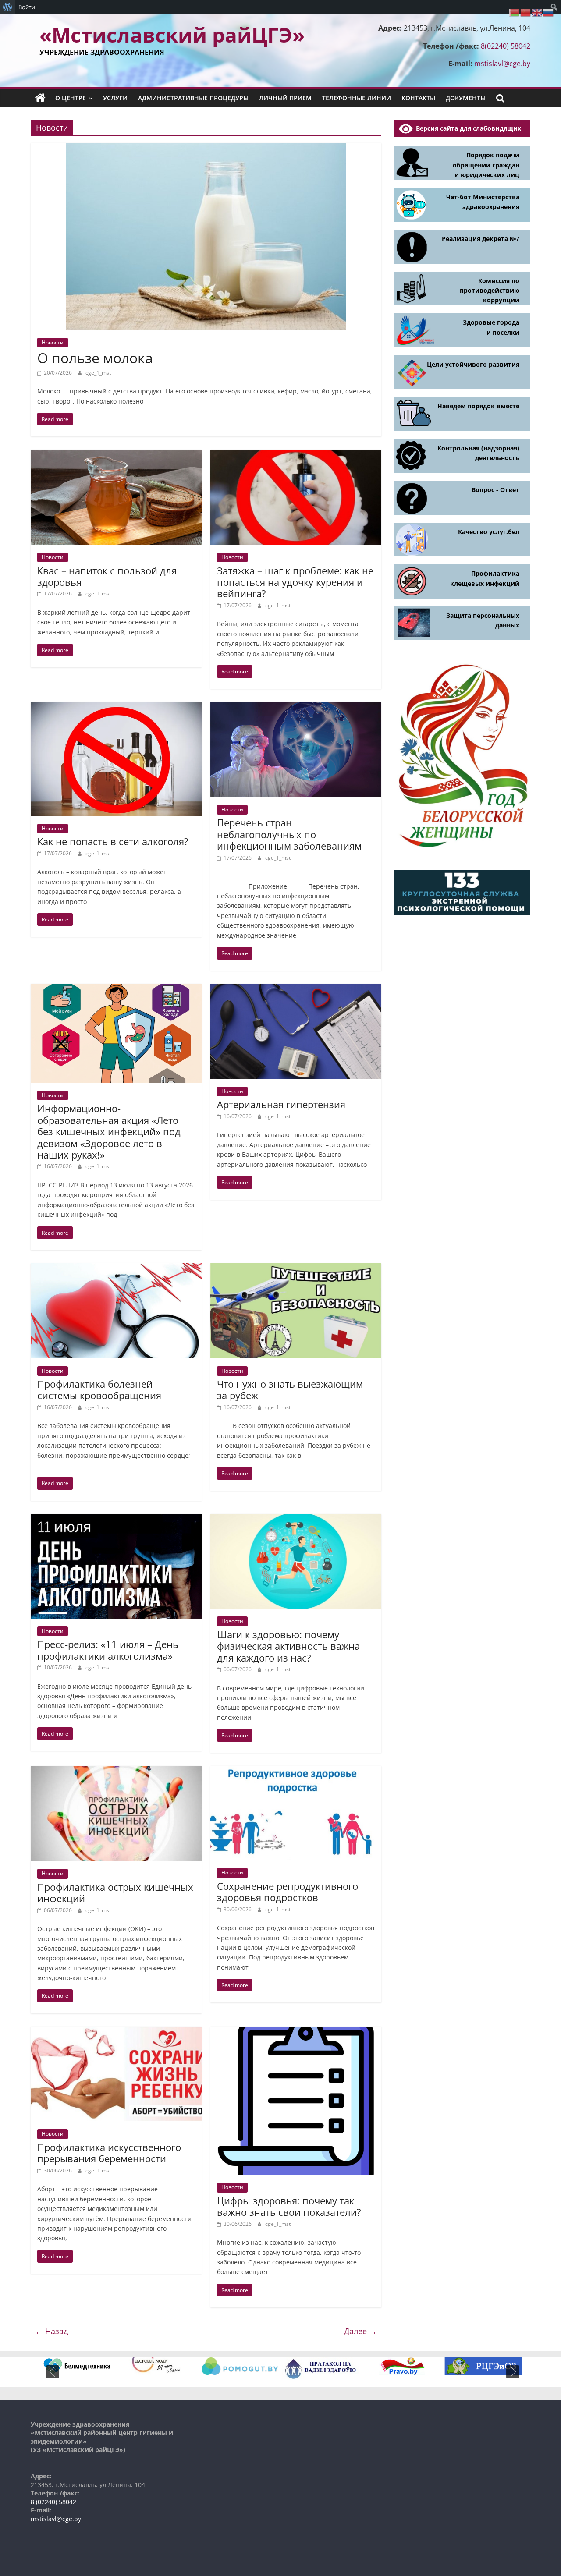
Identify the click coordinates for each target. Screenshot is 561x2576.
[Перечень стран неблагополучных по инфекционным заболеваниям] (296, 707)
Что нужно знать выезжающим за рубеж (290, 1389)
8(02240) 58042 (506, 46)
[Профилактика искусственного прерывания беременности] (116, 2032)
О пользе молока (95, 358)
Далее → (360, 2331)
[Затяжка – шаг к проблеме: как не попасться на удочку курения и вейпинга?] (296, 455)
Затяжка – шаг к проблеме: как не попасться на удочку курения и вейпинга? (295, 582)
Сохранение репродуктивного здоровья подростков (288, 1892)
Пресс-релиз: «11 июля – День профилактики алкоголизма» (108, 1650)
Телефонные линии (357, 98)
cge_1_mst (98, 373)
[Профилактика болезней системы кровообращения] (116, 1269)
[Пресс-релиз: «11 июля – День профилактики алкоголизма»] (116, 1519)
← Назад (51, 2331)
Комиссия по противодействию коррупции (490, 291)
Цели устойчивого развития (473, 364)
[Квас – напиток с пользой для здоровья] (116, 455)
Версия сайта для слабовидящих (467, 128)
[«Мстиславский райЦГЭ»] (40, 98)
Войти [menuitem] (27, 7)
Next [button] (513, 2372)
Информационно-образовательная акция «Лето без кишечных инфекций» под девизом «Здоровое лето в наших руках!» (109, 1131)
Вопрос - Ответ (495, 490)
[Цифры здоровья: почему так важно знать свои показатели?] (296, 2032)
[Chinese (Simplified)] (526, 12)
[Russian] (549, 12)
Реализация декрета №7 (481, 239)
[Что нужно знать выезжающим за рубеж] (296, 1269)
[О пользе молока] (206, 148)
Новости (53, 342)
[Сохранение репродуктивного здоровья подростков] (296, 1771)
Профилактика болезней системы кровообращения (99, 1389)
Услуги (115, 98)
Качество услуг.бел (489, 532)
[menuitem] (8, 7)
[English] (537, 12)
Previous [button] (53, 2372)
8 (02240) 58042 (53, 2502)
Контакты (418, 98)
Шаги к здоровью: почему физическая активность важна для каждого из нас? (288, 1646)
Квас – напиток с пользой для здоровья (107, 576)
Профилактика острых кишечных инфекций (115, 1892)
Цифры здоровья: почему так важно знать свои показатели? (289, 2206)
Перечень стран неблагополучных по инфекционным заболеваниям (289, 834)
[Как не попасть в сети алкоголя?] (116, 707)
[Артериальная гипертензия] (296, 989)
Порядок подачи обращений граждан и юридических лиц (486, 165)
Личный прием (285, 98)
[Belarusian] (515, 12)
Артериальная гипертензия (281, 1104)
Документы (466, 98)
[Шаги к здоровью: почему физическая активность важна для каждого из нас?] (296, 1519)
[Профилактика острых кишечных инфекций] (116, 1771)
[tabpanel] (78, 2366)
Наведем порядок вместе (478, 406)
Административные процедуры (193, 98)
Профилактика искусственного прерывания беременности (109, 2153)
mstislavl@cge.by (502, 64)
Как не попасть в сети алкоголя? (113, 841)
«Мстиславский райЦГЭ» (172, 35)
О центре (71, 98)
